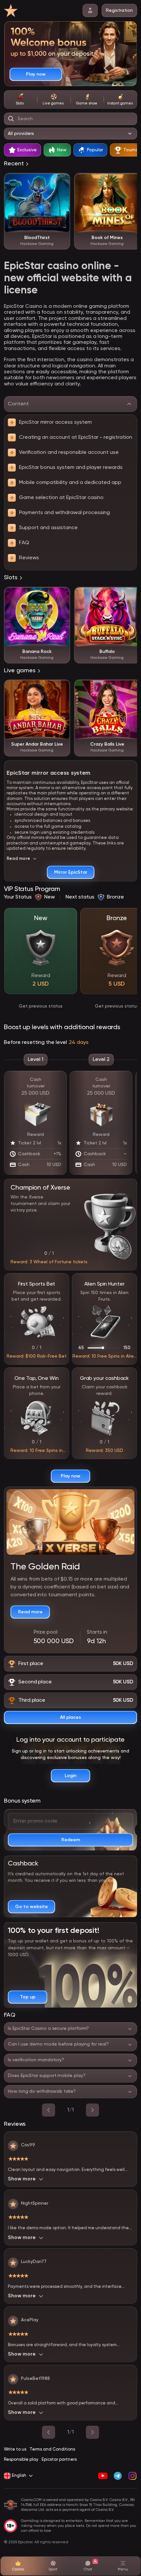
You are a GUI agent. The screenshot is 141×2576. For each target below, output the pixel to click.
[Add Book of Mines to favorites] (132, 181)
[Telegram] (118, 2476)
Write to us (15, 2449)
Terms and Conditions (52, 2449)
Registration (119, 10)
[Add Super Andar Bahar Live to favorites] (62, 688)
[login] (90, 10)
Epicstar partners (59, 2460)
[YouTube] (103, 2476)
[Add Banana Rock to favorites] (62, 595)
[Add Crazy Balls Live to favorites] (132, 688)
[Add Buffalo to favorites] (132, 595)
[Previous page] (49, 2432)
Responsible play (21, 2460)
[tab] (20, 100)
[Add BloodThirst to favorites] (62, 181)
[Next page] (92, 2432)
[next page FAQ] (92, 2110)
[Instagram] (132, 2476)
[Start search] (11, 119)
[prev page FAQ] (49, 2110)
